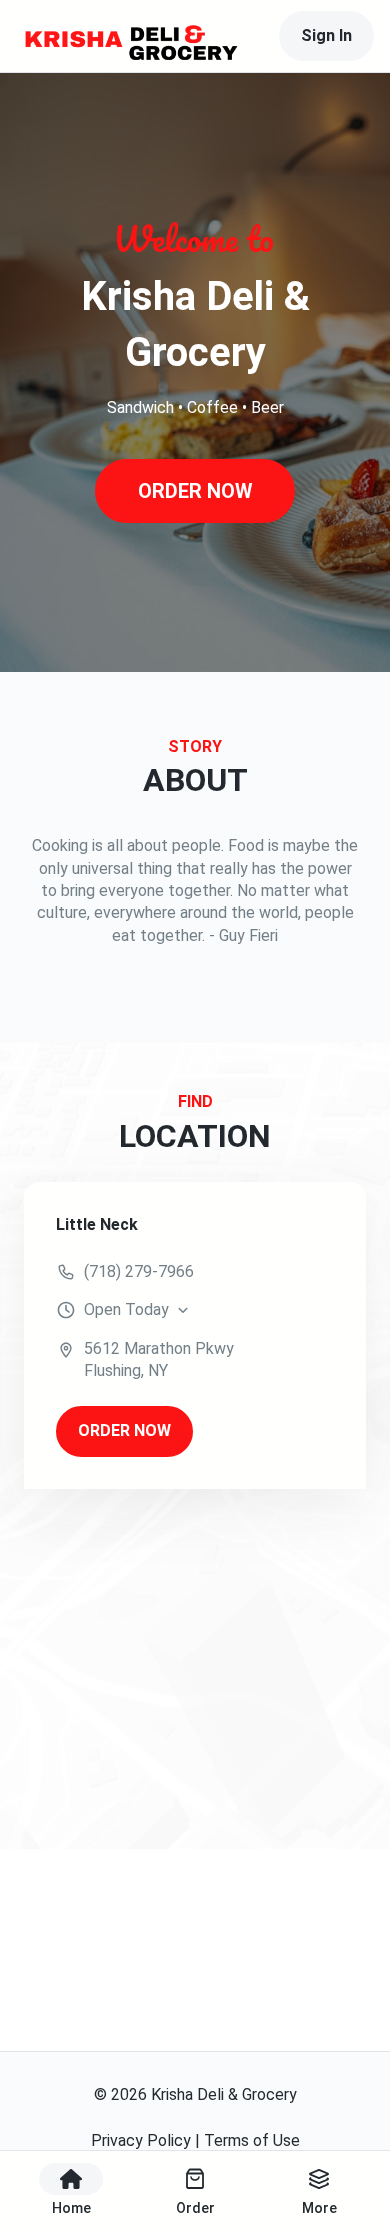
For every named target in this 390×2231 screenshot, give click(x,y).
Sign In (326, 35)
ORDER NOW (195, 491)
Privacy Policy (141, 2140)
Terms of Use (252, 2140)
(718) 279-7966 (139, 1271)
